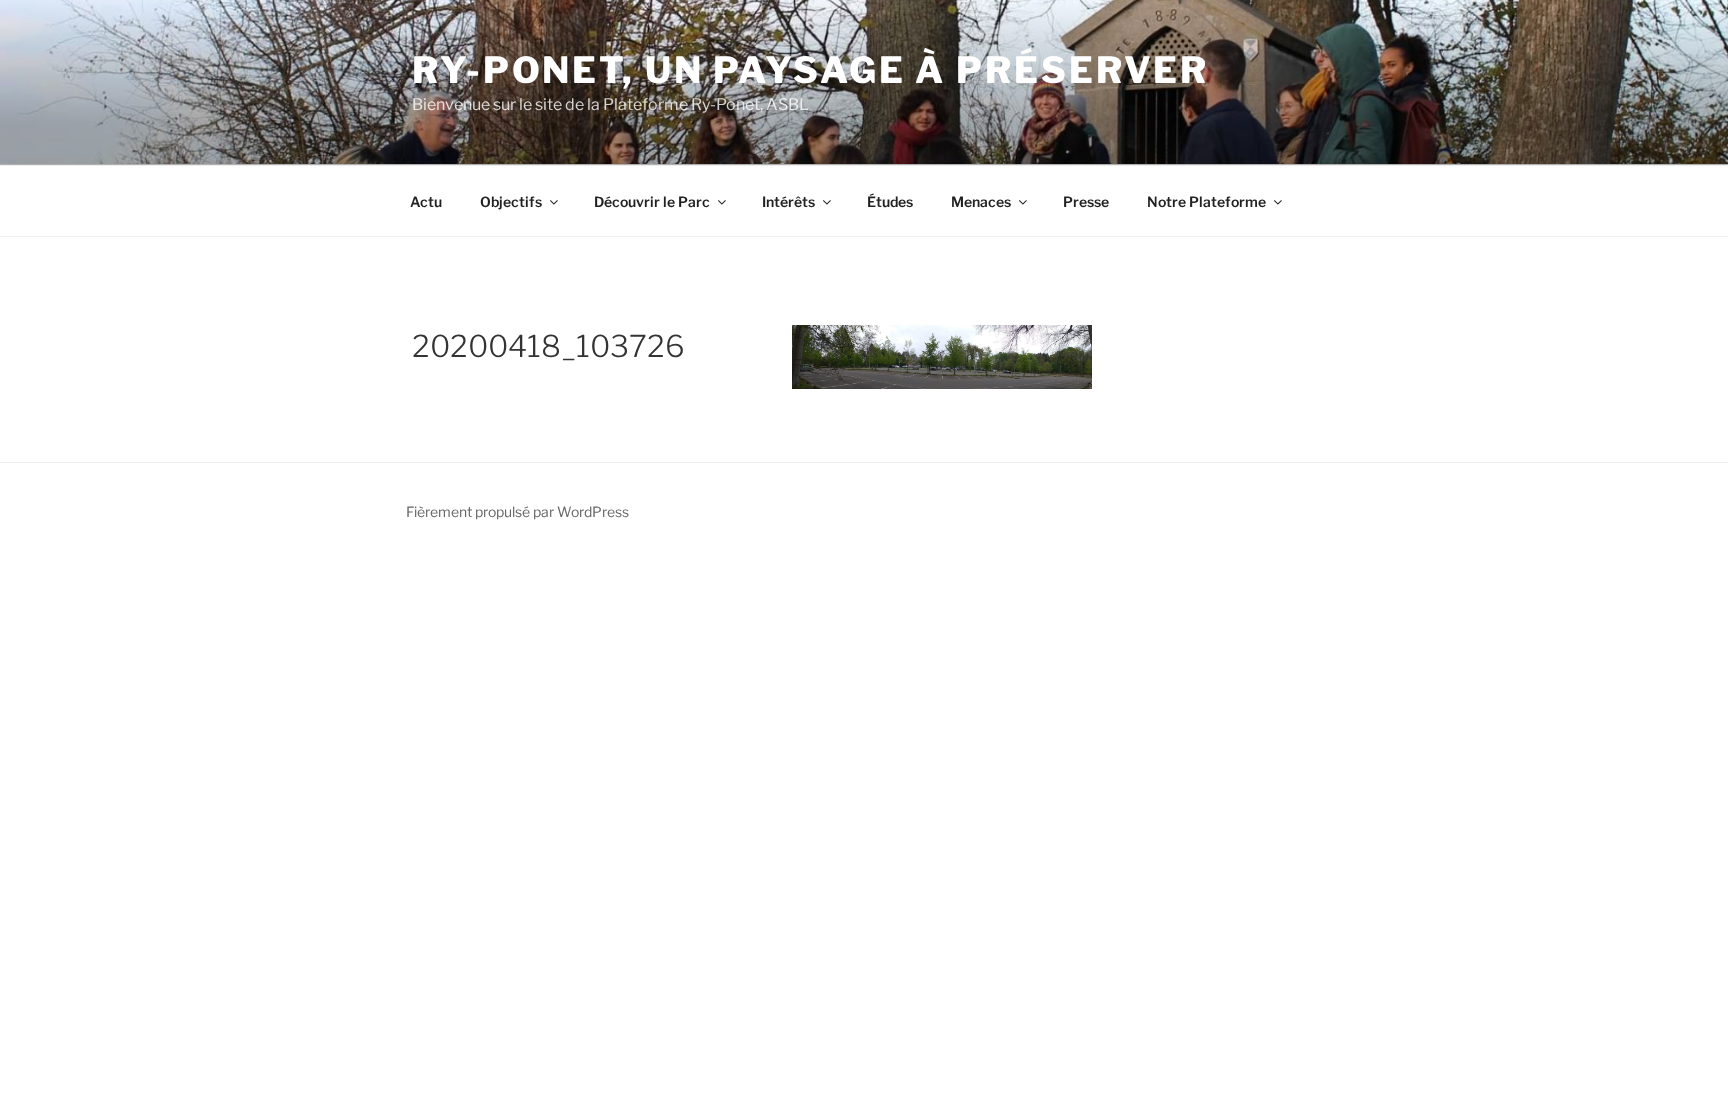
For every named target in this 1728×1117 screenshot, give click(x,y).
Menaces (981, 201)
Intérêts (788, 201)
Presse (1086, 201)
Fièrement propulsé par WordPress (517, 511)
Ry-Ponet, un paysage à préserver (810, 70)
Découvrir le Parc (652, 201)
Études (890, 201)
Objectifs (511, 201)
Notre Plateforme (1206, 201)
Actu (426, 201)
